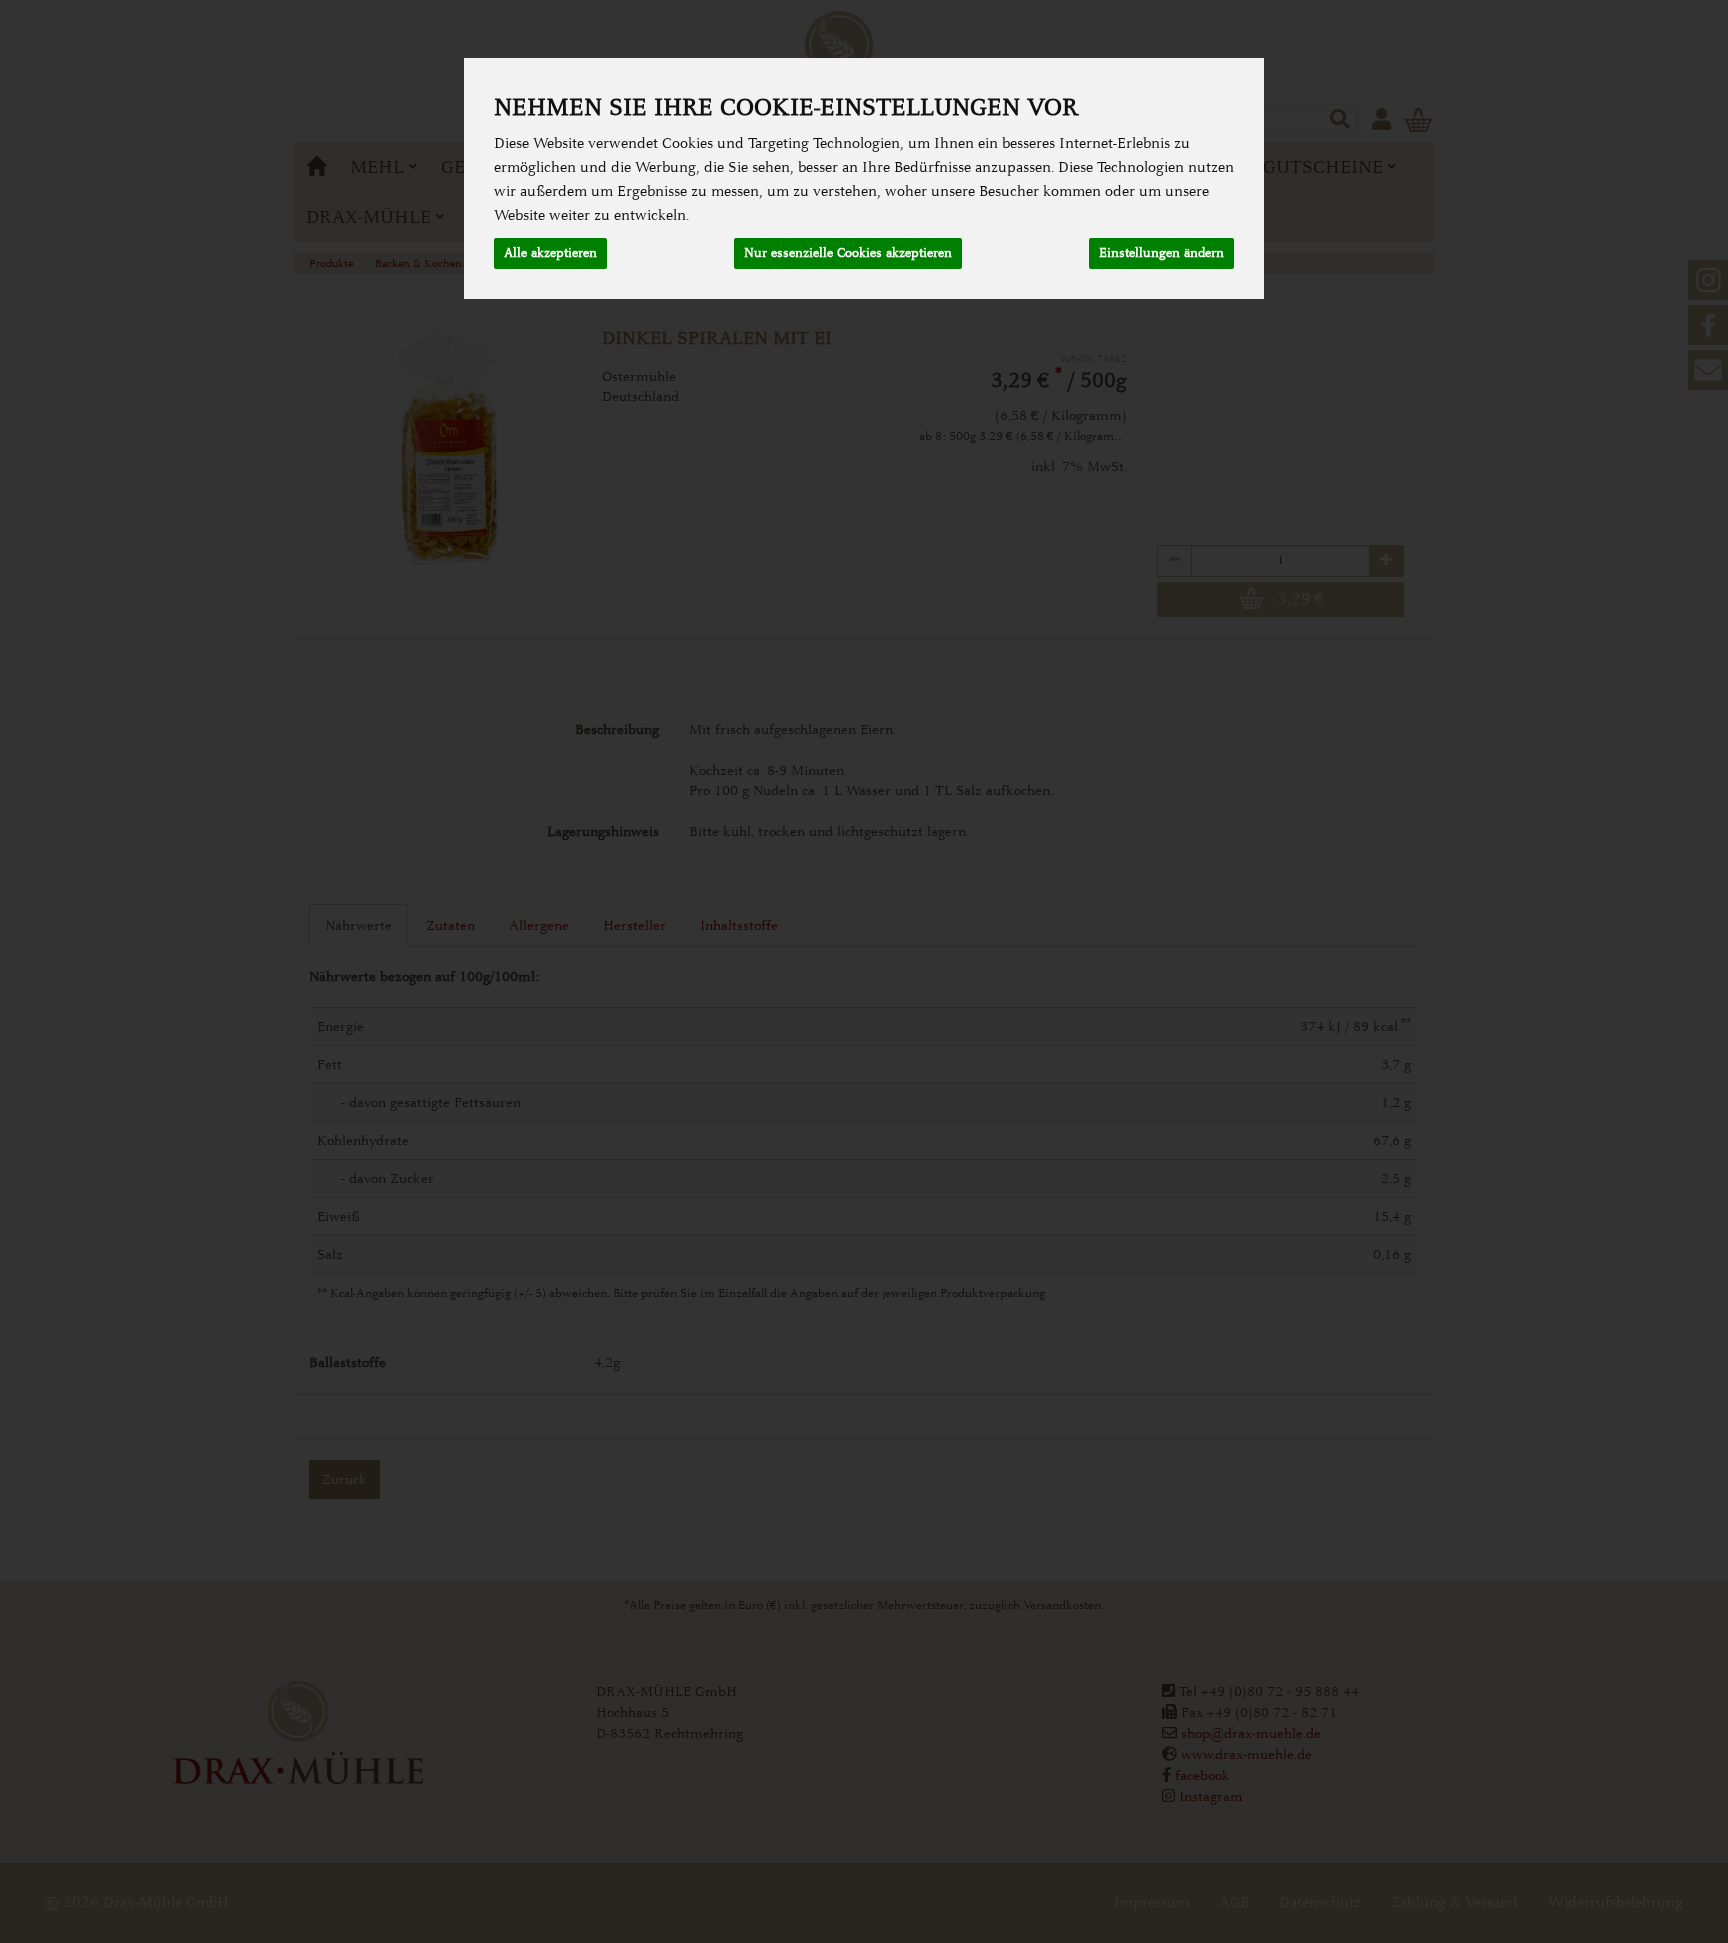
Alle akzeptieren (550, 253)
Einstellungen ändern (1161, 253)
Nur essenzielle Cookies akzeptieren (848, 253)
